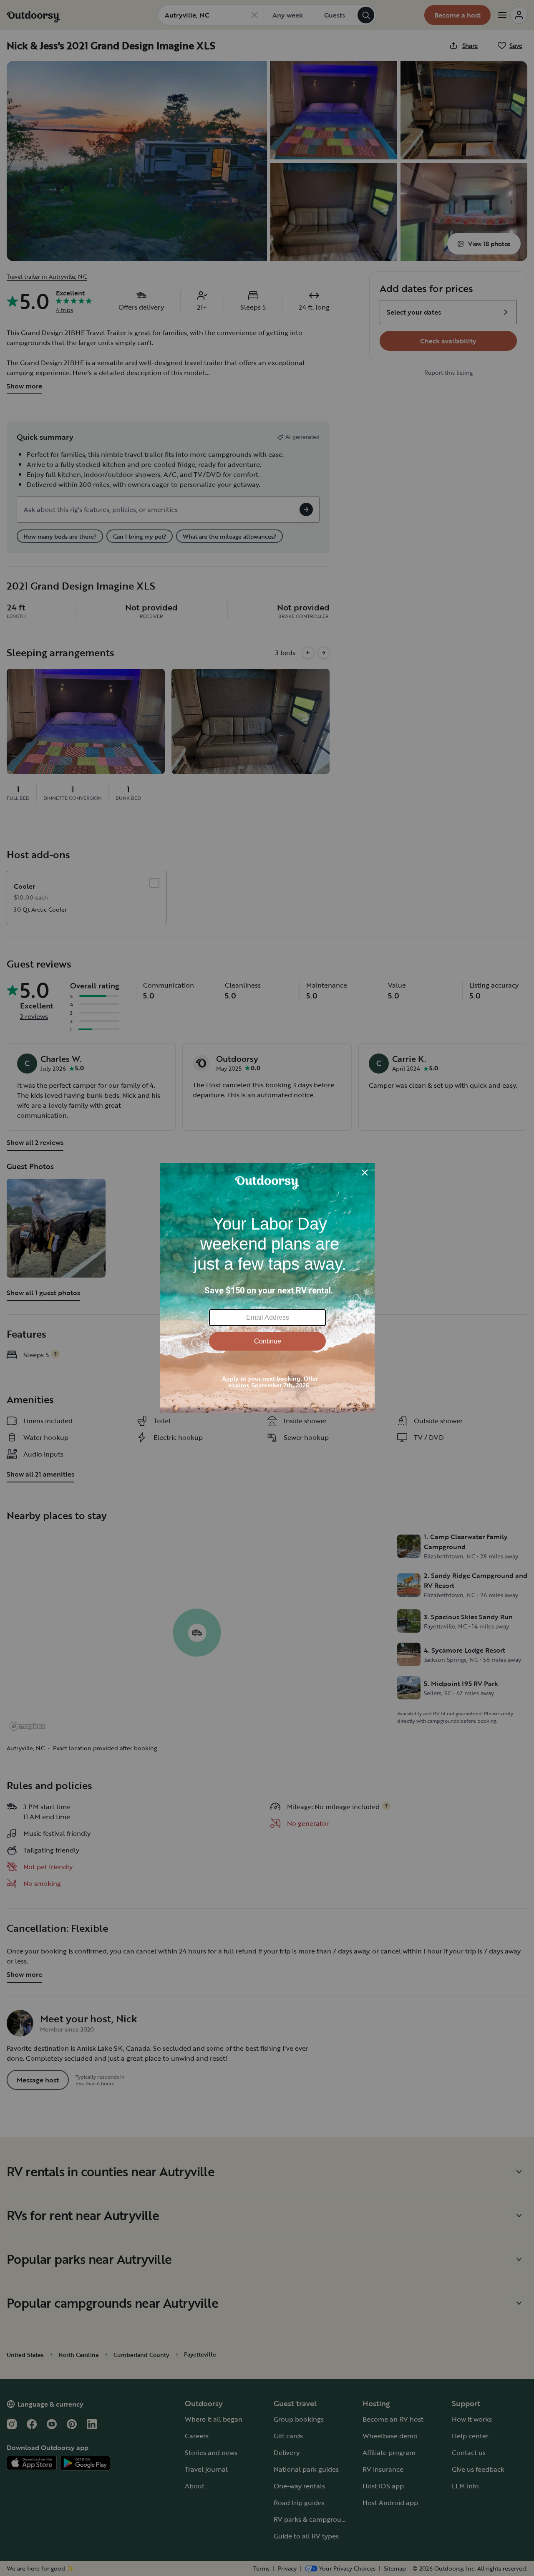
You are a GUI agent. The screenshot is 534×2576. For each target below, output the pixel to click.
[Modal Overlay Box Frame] (267, 1288)
